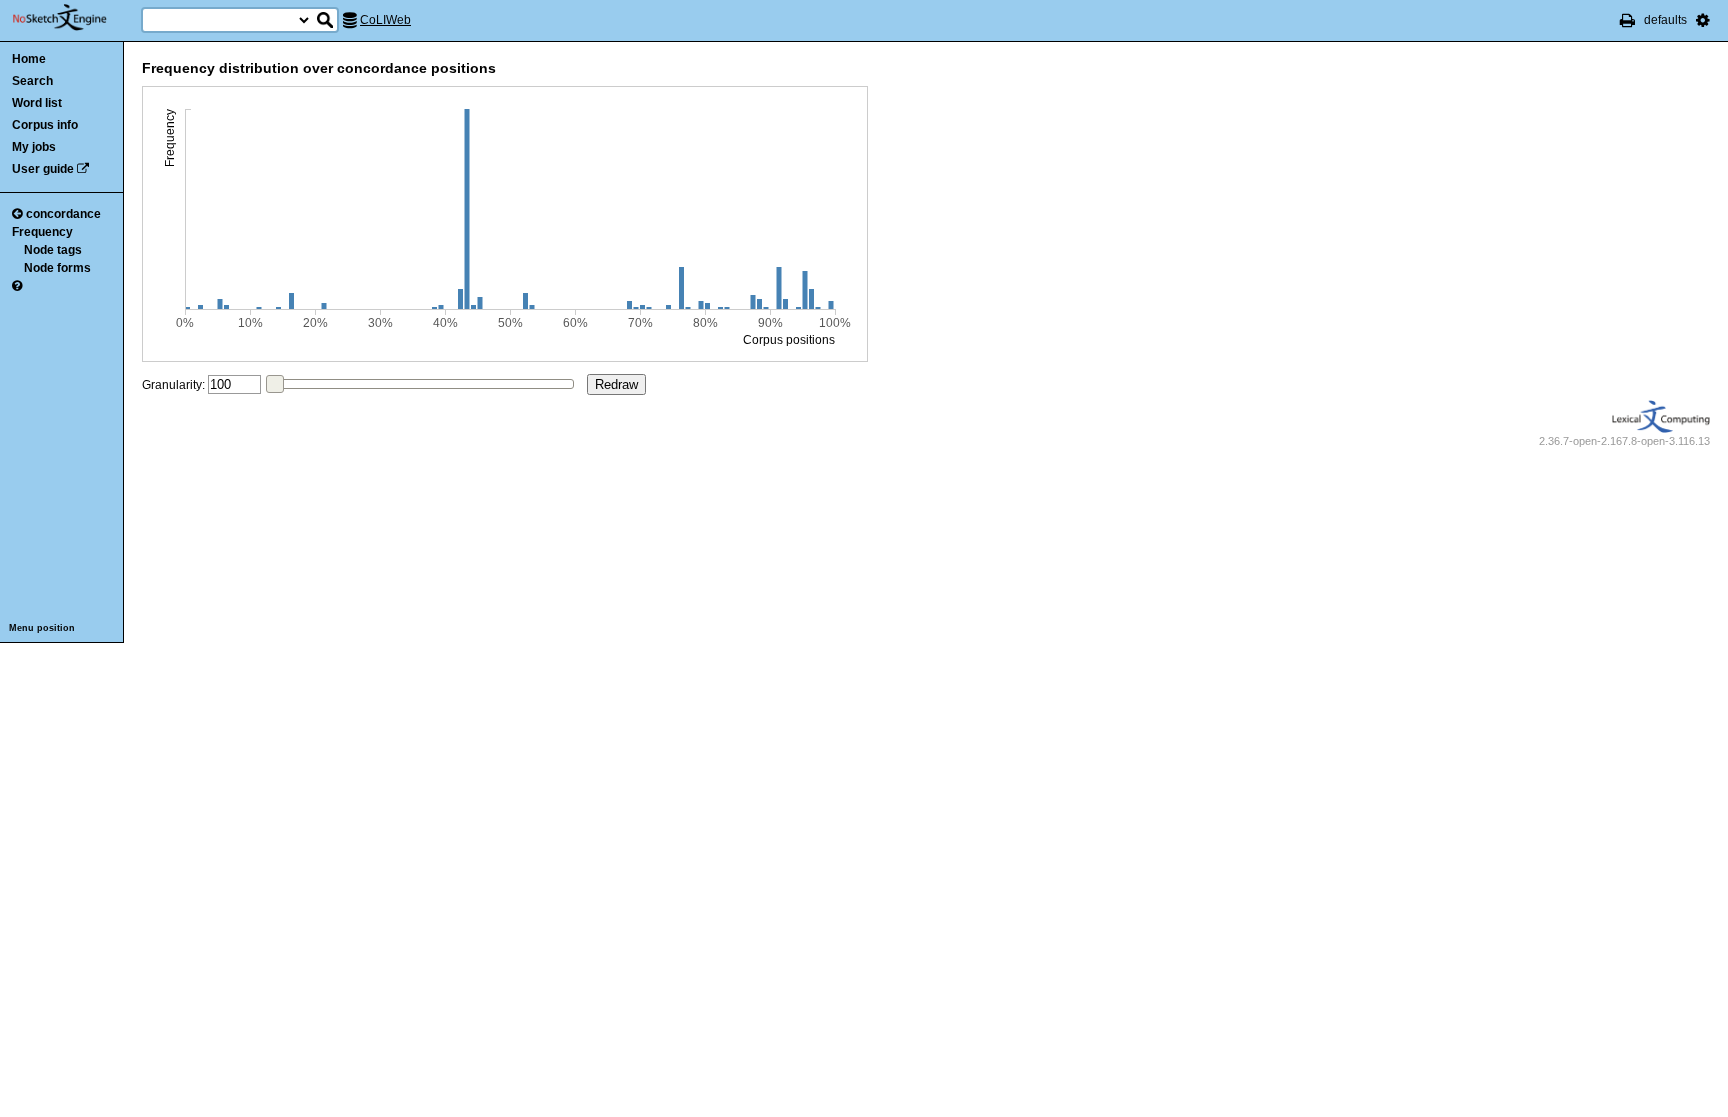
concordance (63, 214)
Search (32, 81)
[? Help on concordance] (17, 286)
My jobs (34, 147)
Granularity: (173, 385)
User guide (43, 169)
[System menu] (1703, 20)
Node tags (53, 250)
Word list (37, 103)
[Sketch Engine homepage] (74, 18)
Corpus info (45, 125)
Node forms (57, 268)
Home (29, 59)
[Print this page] (1627, 20)
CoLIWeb (385, 20)
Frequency (42, 232)
